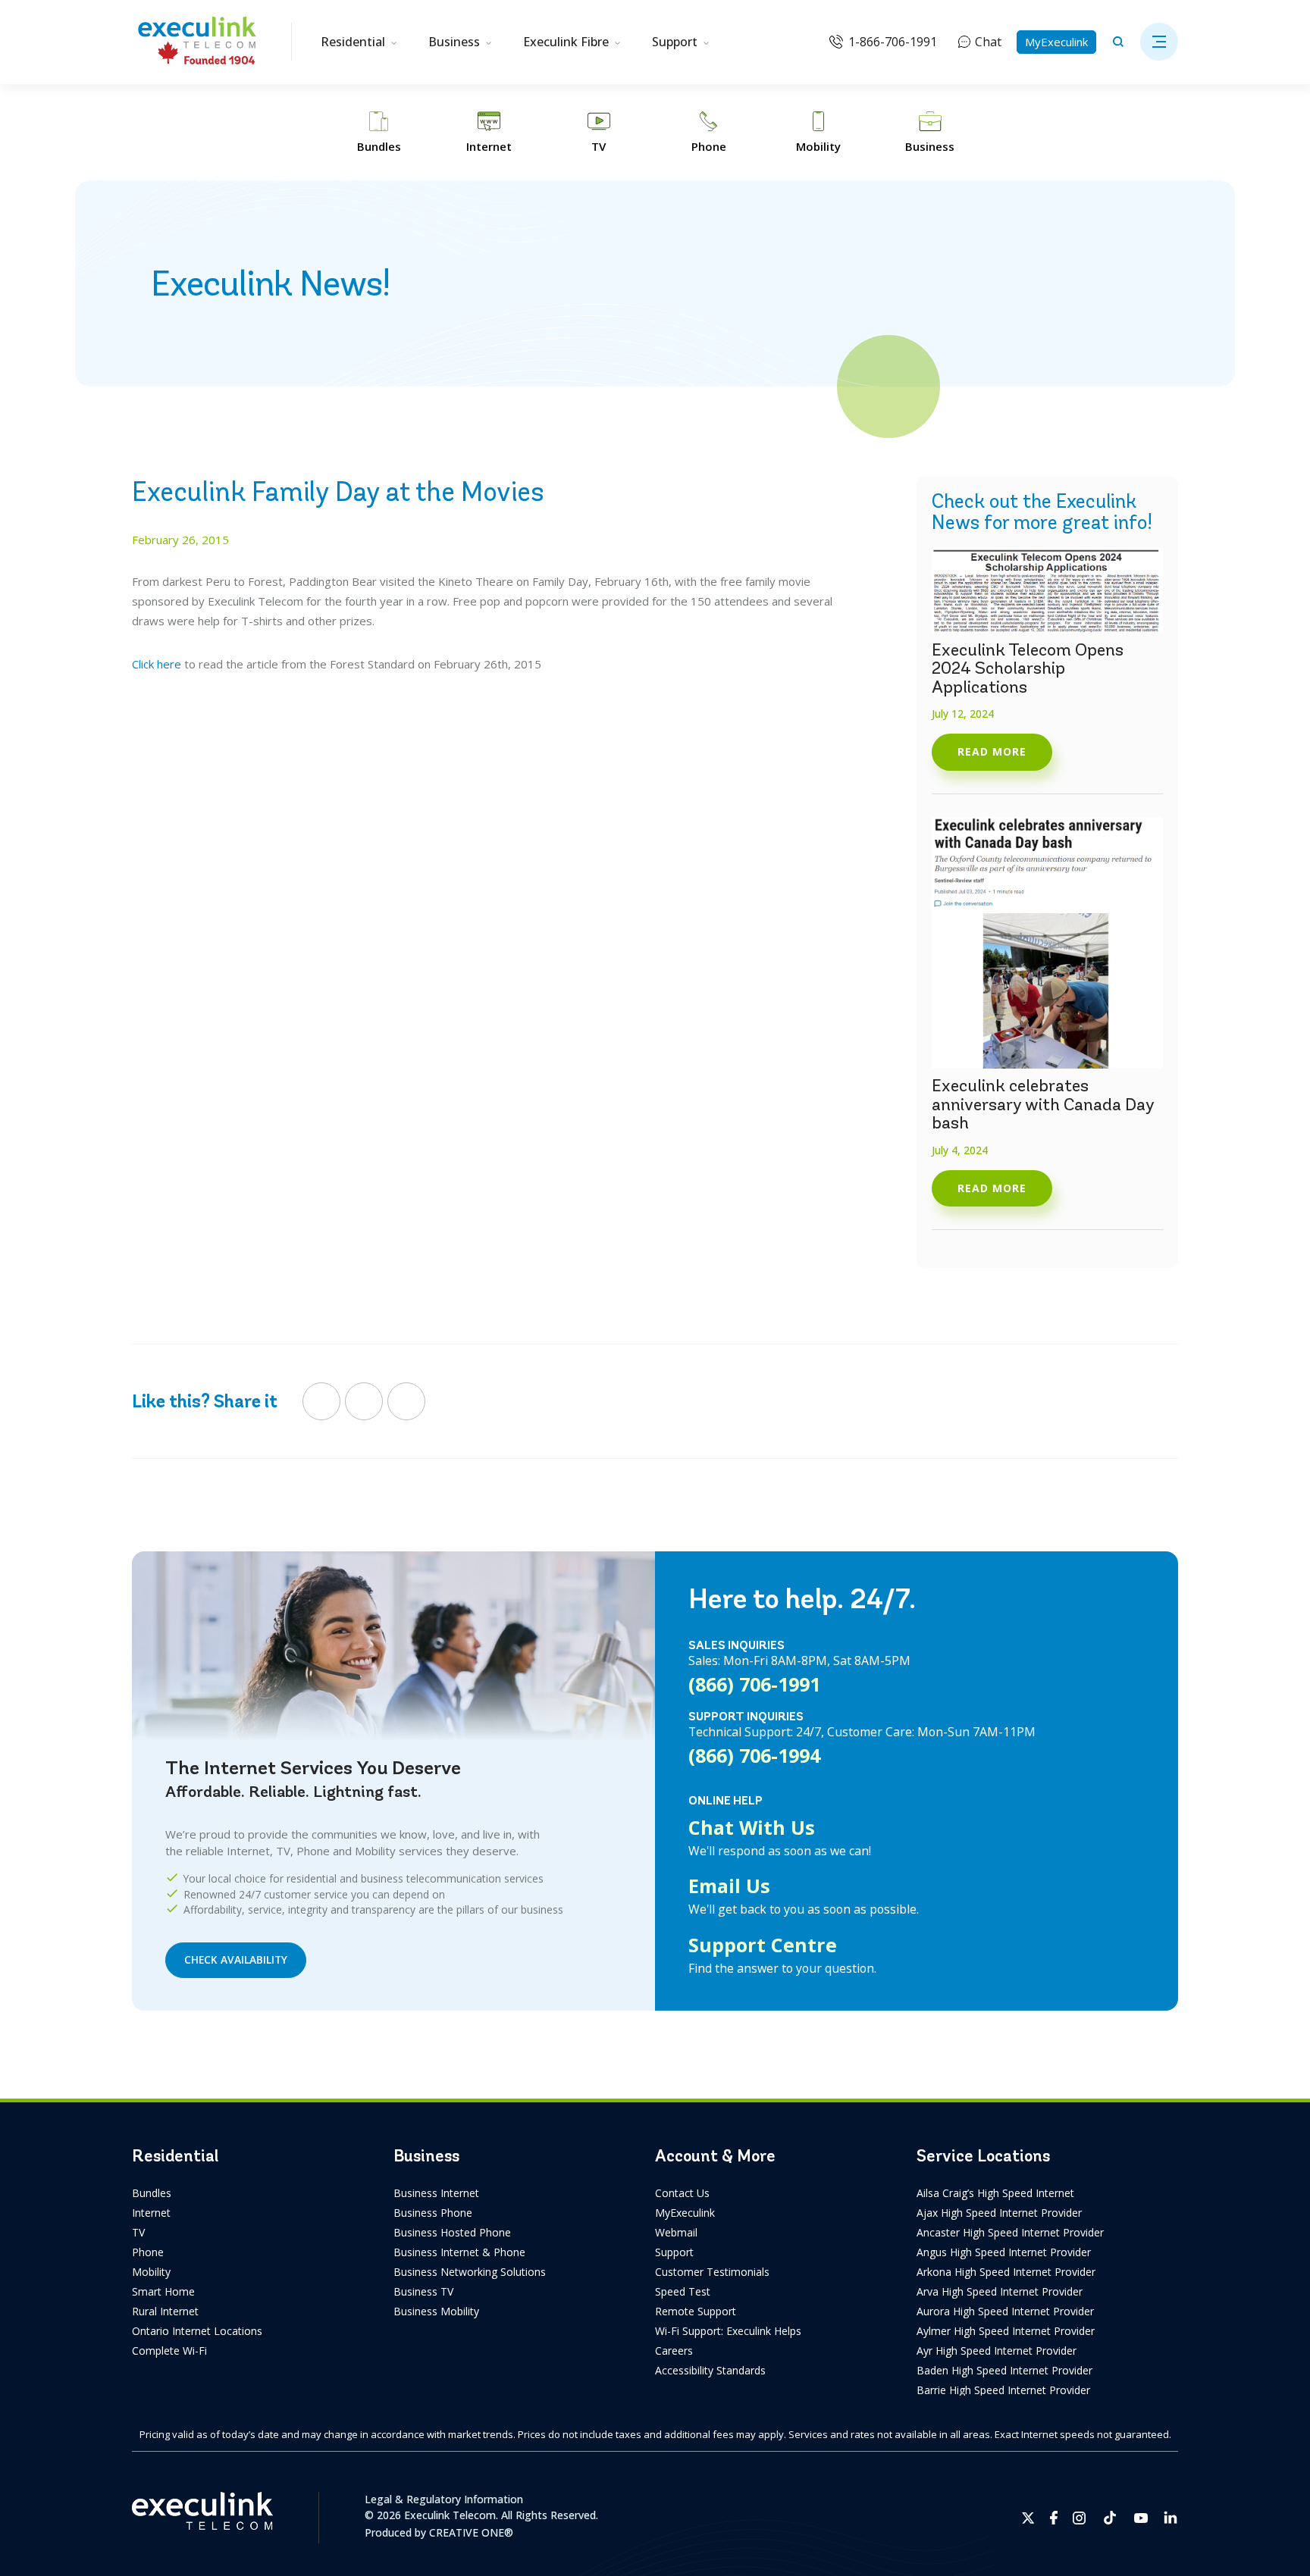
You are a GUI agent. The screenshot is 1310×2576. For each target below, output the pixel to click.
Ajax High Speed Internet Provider (999, 2213)
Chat (988, 42)
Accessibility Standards (710, 2370)
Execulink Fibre (566, 42)
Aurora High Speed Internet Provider (1005, 2311)
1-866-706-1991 (893, 42)
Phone (148, 2252)
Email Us (729, 1886)
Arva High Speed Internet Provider (1000, 2291)
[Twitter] (364, 1401)
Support (675, 42)
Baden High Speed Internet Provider (1004, 2370)
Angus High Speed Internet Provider (1004, 2252)
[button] (1159, 42)
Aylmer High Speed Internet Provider (1006, 2331)
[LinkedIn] (406, 1401)
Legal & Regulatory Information (444, 2499)
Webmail (676, 2232)
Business (454, 42)
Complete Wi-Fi (169, 2351)
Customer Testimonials (712, 2272)
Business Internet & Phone (459, 2252)
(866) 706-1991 (754, 1684)
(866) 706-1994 (754, 1755)
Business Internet (436, 2193)
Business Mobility (436, 2311)
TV (138, 2232)
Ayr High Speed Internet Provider (997, 2351)
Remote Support (696, 2311)
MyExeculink (1056, 42)
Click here (157, 664)
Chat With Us (752, 1827)
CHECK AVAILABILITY (236, 1959)
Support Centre (763, 1945)
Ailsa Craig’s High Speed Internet (995, 2193)
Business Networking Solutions (470, 2272)
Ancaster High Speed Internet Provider (1010, 2232)
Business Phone (433, 2213)
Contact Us (682, 2193)
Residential (353, 42)
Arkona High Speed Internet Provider (1006, 2272)
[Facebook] (321, 1401)
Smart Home (163, 2291)
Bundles (152, 2193)
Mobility (151, 2272)
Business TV (423, 2291)
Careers (674, 2351)
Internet (151, 2213)
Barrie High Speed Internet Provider (1003, 2390)
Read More (992, 751)
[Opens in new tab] (1028, 2518)
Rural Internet (165, 2311)
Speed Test (683, 2291)
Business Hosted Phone (452, 2232)
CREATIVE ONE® (471, 2532)
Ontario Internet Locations (197, 2331)
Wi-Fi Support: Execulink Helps (728, 2331)
